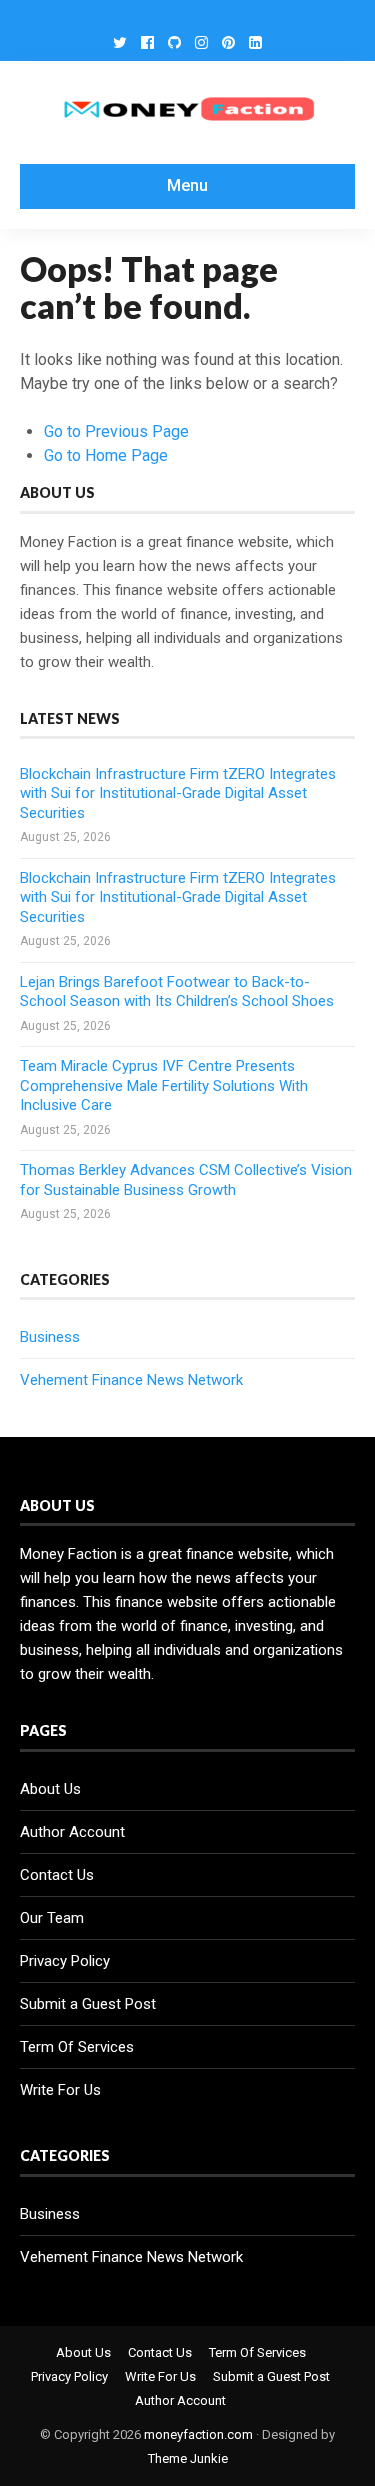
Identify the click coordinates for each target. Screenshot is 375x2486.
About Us (50, 1789)
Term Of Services (77, 2047)
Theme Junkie (188, 2458)
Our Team (52, 1918)
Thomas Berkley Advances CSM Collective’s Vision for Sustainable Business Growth (186, 1180)
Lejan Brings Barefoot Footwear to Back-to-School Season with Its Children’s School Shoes (177, 992)
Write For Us (60, 2090)
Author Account (72, 1832)
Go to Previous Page (116, 431)
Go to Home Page (106, 455)
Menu (187, 185)
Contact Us (57, 1875)
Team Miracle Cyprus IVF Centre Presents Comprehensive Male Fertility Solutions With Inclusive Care (164, 1085)
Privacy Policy (65, 1961)
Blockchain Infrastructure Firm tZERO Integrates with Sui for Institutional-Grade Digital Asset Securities (178, 793)
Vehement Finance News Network (131, 1380)
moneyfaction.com (198, 2434)
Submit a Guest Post (88, 2004)
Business (50, 1337)
